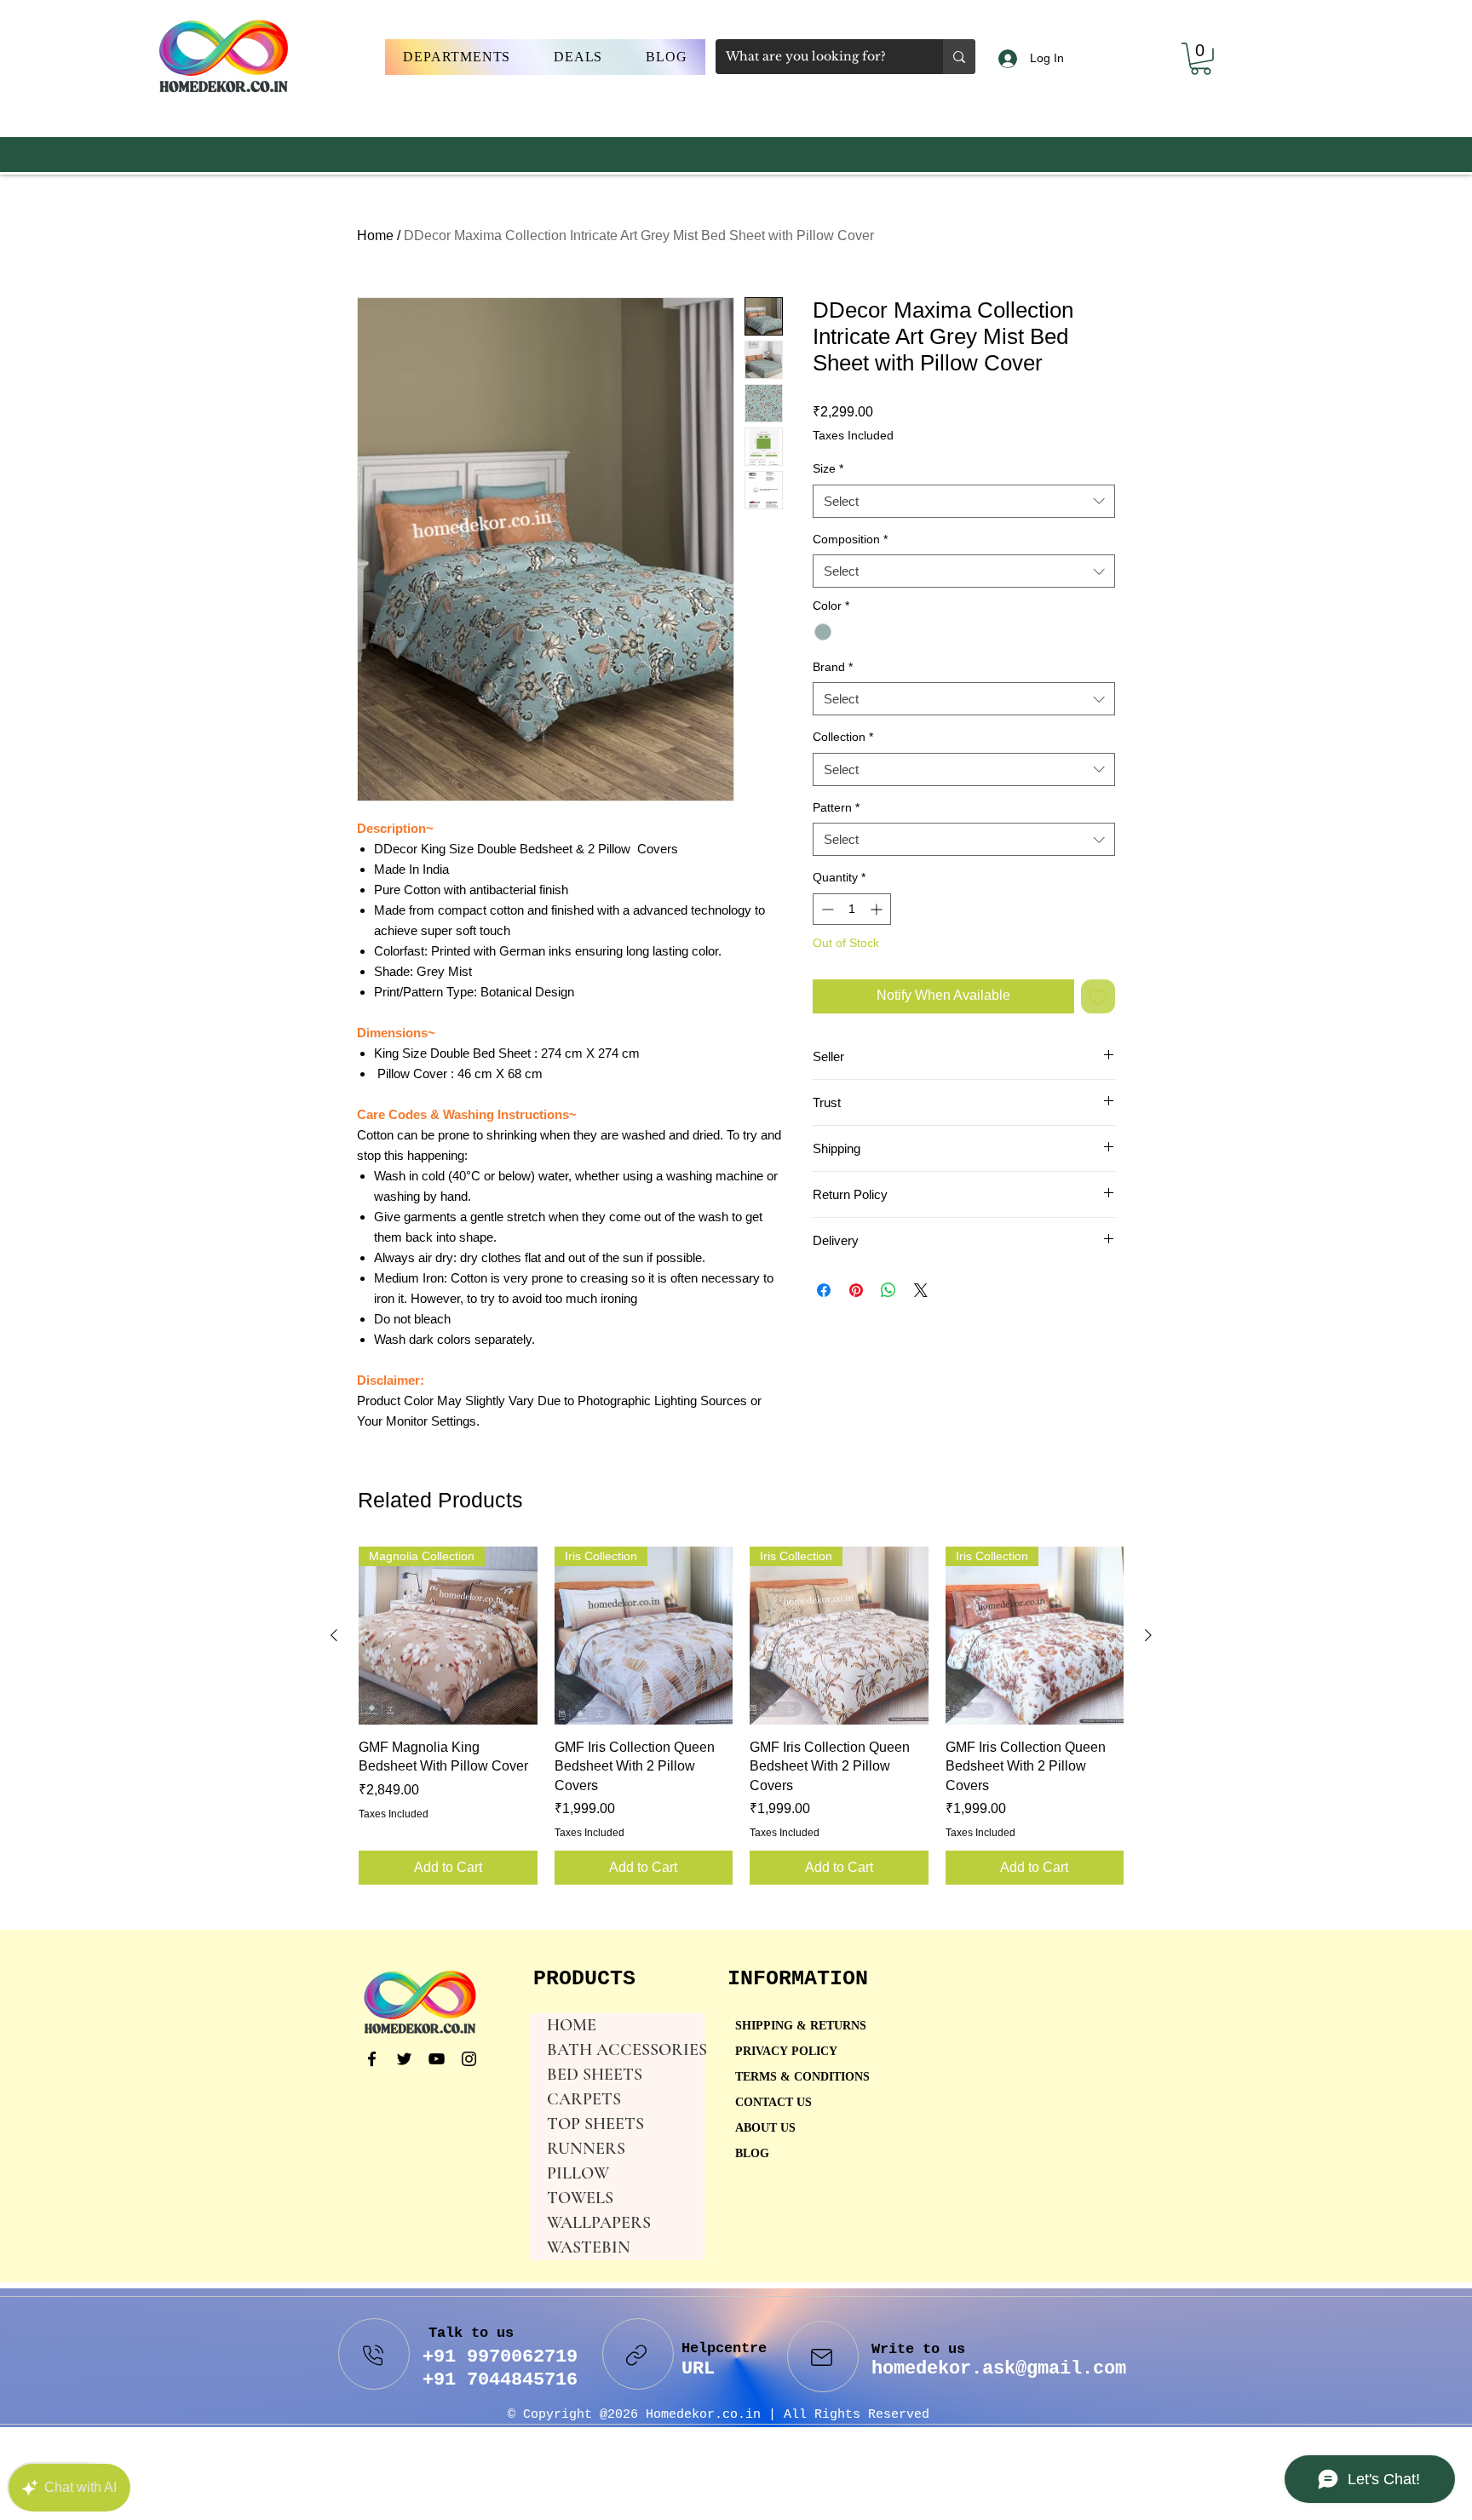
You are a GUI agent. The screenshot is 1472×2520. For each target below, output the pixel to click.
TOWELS (580, 2198)
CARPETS (584, 2099)
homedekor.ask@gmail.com (999, 2369)
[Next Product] (1148, 1635)
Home (375, 235)
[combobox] (964, 501)
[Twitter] (404, 2059)
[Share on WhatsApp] (888, 1290)
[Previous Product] (334, 1635)
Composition (850, 539)
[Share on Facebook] (824, 1290)
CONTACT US (773, 2103)
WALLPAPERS (599, 2223)
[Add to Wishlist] (1098, 996)
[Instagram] (469, 2059)
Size (828, 468)
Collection (843, 737)
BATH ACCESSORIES (626, 2050)
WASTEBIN (589, 2247)
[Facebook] (372, 2059)
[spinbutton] (852, 909)
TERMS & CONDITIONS (802, 2078)
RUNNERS (586, 2149)
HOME (572, 2025)
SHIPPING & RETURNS (801, 2026)
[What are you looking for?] (959, 57)
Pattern (836, 807)
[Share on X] (921, 1290)
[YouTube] (437, 2059)
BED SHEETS (595, 2075)
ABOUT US (765, 2129)
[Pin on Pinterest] (856, 1290)
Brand (833, 667)
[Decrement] (826, 909)
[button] (457, 57)
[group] (741, 1716)
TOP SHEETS (595, 2124)
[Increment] (878, 909)
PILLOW (578, 2173)
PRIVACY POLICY (788, 2052)
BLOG (752, 2154)
